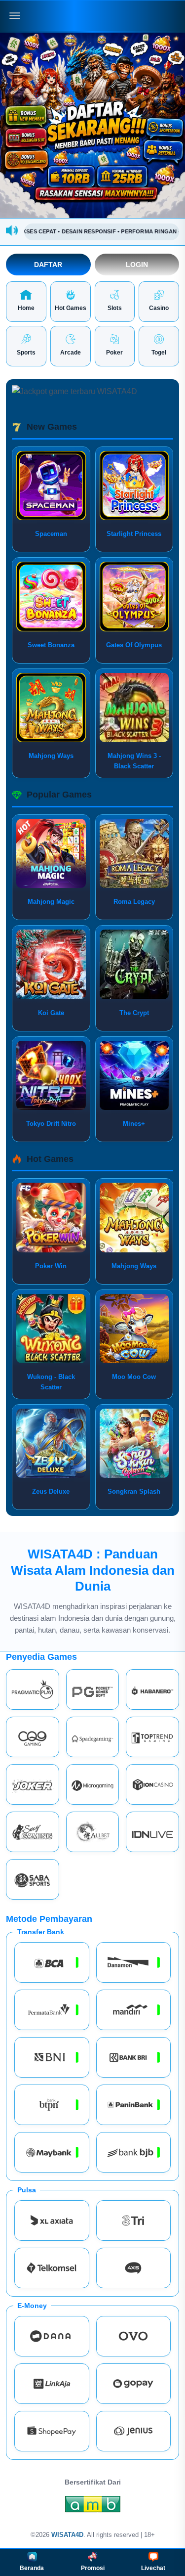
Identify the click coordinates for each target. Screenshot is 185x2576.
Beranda (32, 2568)
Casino (159, 308)
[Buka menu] (15, 16)
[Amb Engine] (93, 2507)
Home (26, 308)
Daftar (48, 265)
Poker (114, 353)
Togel (159, 353)
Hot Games (71, 308)
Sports (26, 353)
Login (137, 265)
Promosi (93, 2568)
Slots (115, 308)
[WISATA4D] (93, 16)
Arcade (71, 353)
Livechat (153, 2568)
